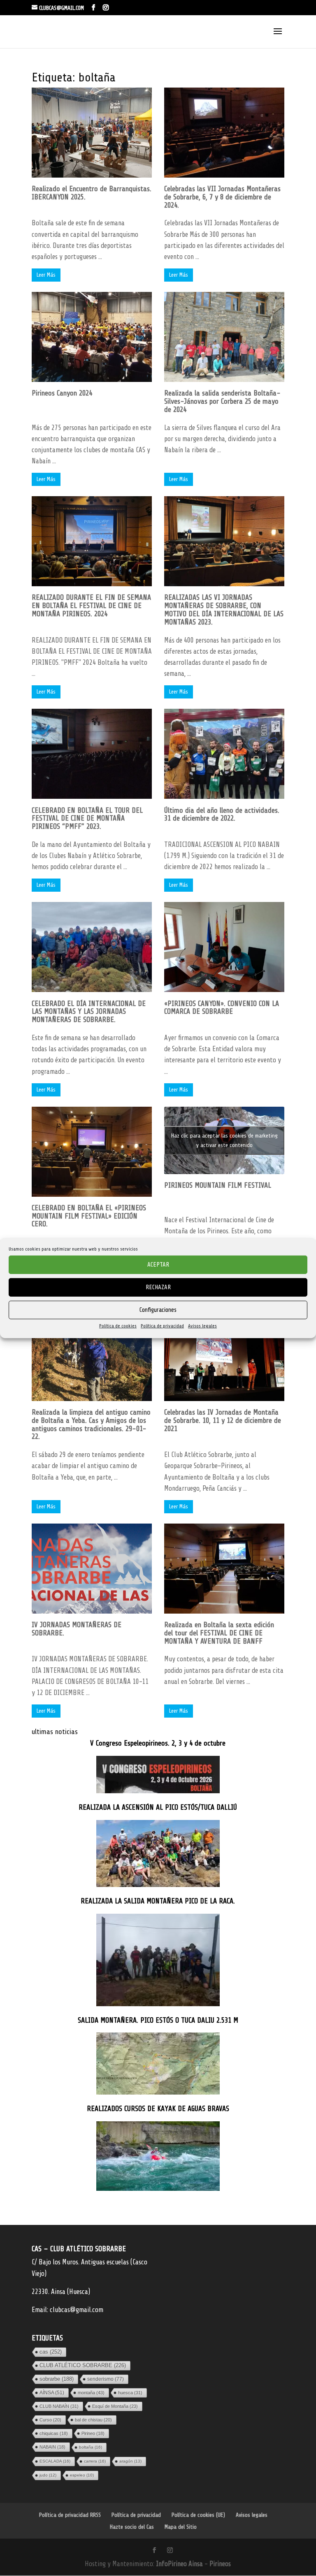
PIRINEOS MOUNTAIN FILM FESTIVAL (218, 1185)
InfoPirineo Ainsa (180, 2564)
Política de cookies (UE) (198, 2515)
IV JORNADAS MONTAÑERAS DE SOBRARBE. (77, 1629)
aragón (130, 2461)
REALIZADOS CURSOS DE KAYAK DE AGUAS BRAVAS (158, 2109)
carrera (95, 2461)
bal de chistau (93, 2420)
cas (51, 2352)
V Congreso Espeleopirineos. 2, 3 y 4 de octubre (158, 1743)
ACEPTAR (158, 1264)
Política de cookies (118, 1326)
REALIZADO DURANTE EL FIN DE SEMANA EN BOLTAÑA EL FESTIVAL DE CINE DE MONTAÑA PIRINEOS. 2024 (91, 606)
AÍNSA (52, 2393)
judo (48, 2475)
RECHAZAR (158, 1287)
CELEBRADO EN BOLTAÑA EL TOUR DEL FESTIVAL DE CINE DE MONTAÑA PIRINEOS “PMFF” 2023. (87, 819)
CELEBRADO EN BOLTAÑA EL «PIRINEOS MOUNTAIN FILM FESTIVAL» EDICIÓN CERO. (89, 1216)
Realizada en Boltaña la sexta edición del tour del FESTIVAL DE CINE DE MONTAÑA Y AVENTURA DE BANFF (219, 1633)
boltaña (91, 2447)
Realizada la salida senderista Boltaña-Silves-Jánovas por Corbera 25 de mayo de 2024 (222, 401)
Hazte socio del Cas (132, 2527)
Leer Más (46, 275)
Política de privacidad (162, 1326)
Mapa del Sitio (181, 2527)
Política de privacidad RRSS (70, 2515)
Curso (50, 2420)
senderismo (106, 2379)
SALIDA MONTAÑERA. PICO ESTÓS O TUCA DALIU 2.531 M (158, 2020)
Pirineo (93, 2433)
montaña (91, 2393)
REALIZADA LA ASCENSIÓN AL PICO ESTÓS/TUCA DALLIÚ (158, 1807)
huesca (130, 2393)
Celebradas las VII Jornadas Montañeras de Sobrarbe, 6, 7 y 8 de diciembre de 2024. (222, 197)
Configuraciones (158, 1310)
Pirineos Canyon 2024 (62, 393)
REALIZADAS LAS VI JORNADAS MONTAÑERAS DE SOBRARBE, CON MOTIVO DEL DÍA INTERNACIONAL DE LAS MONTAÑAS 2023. (224, 609)
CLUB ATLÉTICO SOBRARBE (83, 2365)
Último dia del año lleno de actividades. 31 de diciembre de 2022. (222, 814)
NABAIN (52, 2447)
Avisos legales (202, 1326)
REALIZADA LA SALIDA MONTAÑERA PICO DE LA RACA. (158, 1901)
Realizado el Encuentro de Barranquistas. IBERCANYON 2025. (92, 193)
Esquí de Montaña (115, 2406)
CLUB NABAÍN (59, 2406)
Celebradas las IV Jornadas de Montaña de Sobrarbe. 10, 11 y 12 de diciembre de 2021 (223, 1420)
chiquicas (54, 2433)
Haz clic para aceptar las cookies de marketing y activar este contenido (224, 1140)
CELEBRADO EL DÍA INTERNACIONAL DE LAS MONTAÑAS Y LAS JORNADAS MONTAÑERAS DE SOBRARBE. (89, 1012)
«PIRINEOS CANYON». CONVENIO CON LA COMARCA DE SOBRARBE (222, 1008)
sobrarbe (57, 2379)
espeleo (82, 2475)
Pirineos (220, 2564)
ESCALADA (55, 2461)
